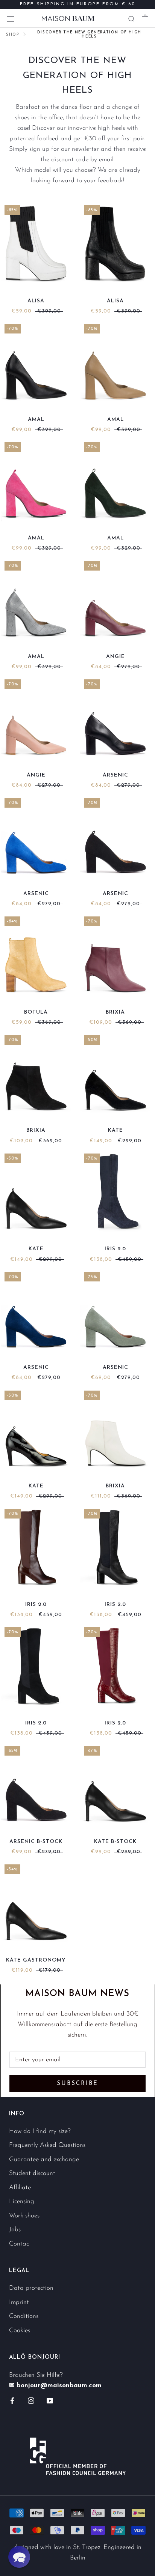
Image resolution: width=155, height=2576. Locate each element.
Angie (115, 657)
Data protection (31, 2288)
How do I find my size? (40, 2131)
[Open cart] (145, 18)
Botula (36, 1012)
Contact (20, 2244)
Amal (36, 420)
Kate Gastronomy (36, 1960)
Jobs (15, 2230)
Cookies (20, 2330)
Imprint (19, 2302)
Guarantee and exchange (44, 2159)
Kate (115, 1130)
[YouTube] (50, 2400)
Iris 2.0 (115, 1249)
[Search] (132, 18)
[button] (19, 2557)
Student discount (32, 2173)
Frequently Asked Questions (47, 2145)
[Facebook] (12, 2400)
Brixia (115, 1012)
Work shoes (24, 2216)
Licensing (22, 2201)
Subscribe (77, 2084)
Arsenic (115, 775)
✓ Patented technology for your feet (77, 8)
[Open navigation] (11, 18)
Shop (13, 35)
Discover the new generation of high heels (89, 35)
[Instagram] (31, 2400)
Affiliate (20, 2188)
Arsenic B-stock (36, 1842)
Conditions (24, 2316)
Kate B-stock (115, 1842)
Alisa (36, 301)
